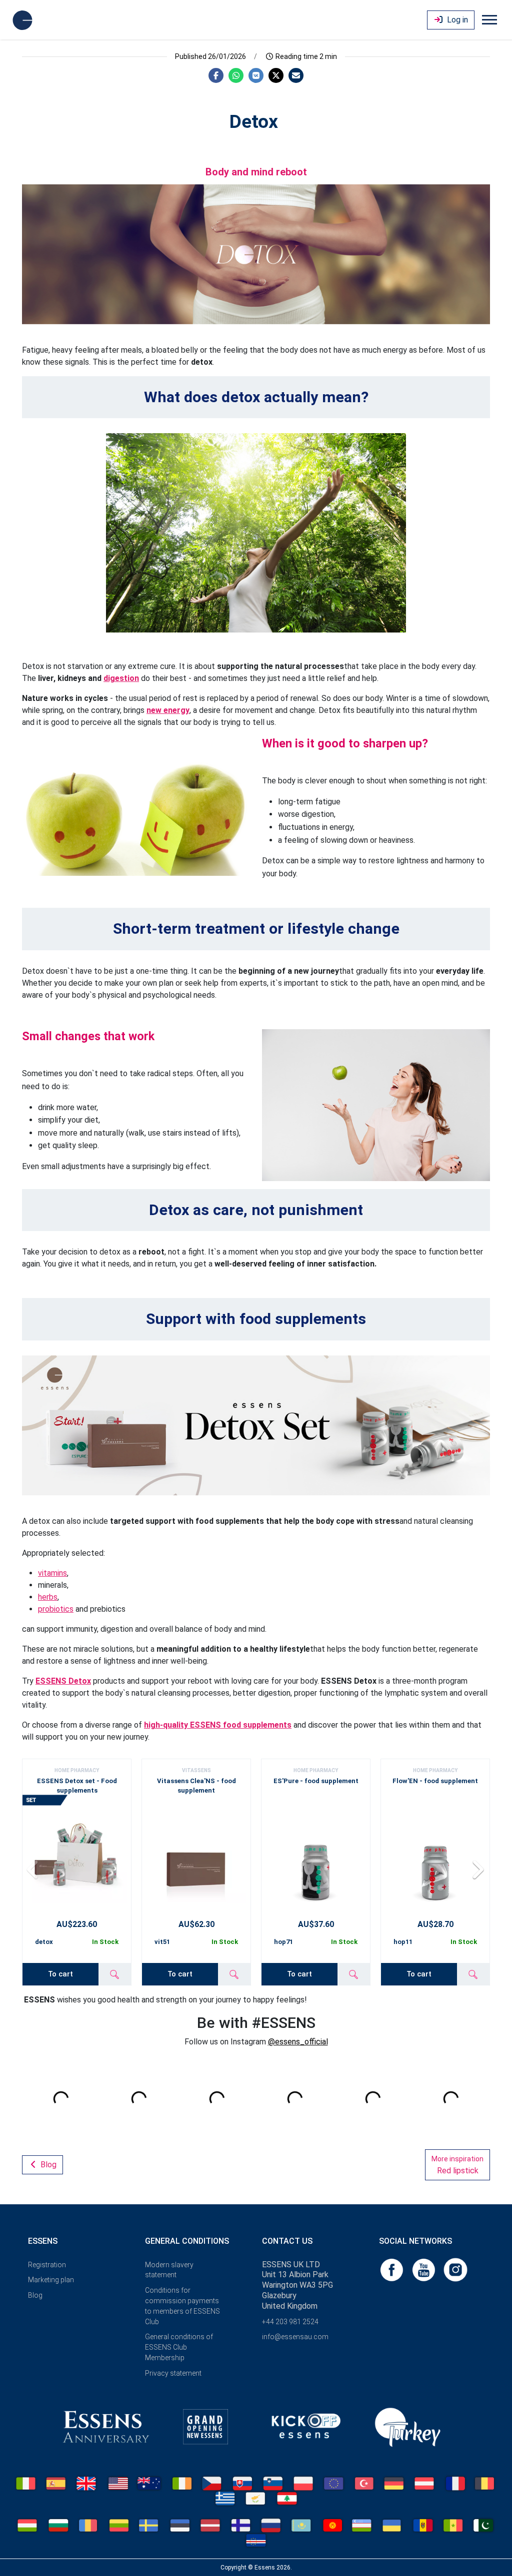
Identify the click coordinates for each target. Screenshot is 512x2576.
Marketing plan (51, 2280)
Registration (47, 2265)
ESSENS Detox (63, 1681)
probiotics (56, 1609)
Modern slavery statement (169, 2270)
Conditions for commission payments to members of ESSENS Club (182, 2306)
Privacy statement (173, 2373)
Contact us (287, 2241)
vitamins (52, 1573)
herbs (48, 1597)
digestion (121, 678)
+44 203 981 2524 (290, 2322)
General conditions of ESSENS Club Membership (179, 2347)
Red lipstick (457, 2165)
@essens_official (298, 2042)
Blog (47, 2165)
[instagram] (455, 2269)
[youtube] (424, 2269)
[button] (478, 1869)
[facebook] (392, 2269)
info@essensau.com (295, 2337)
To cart (60, 1974)
